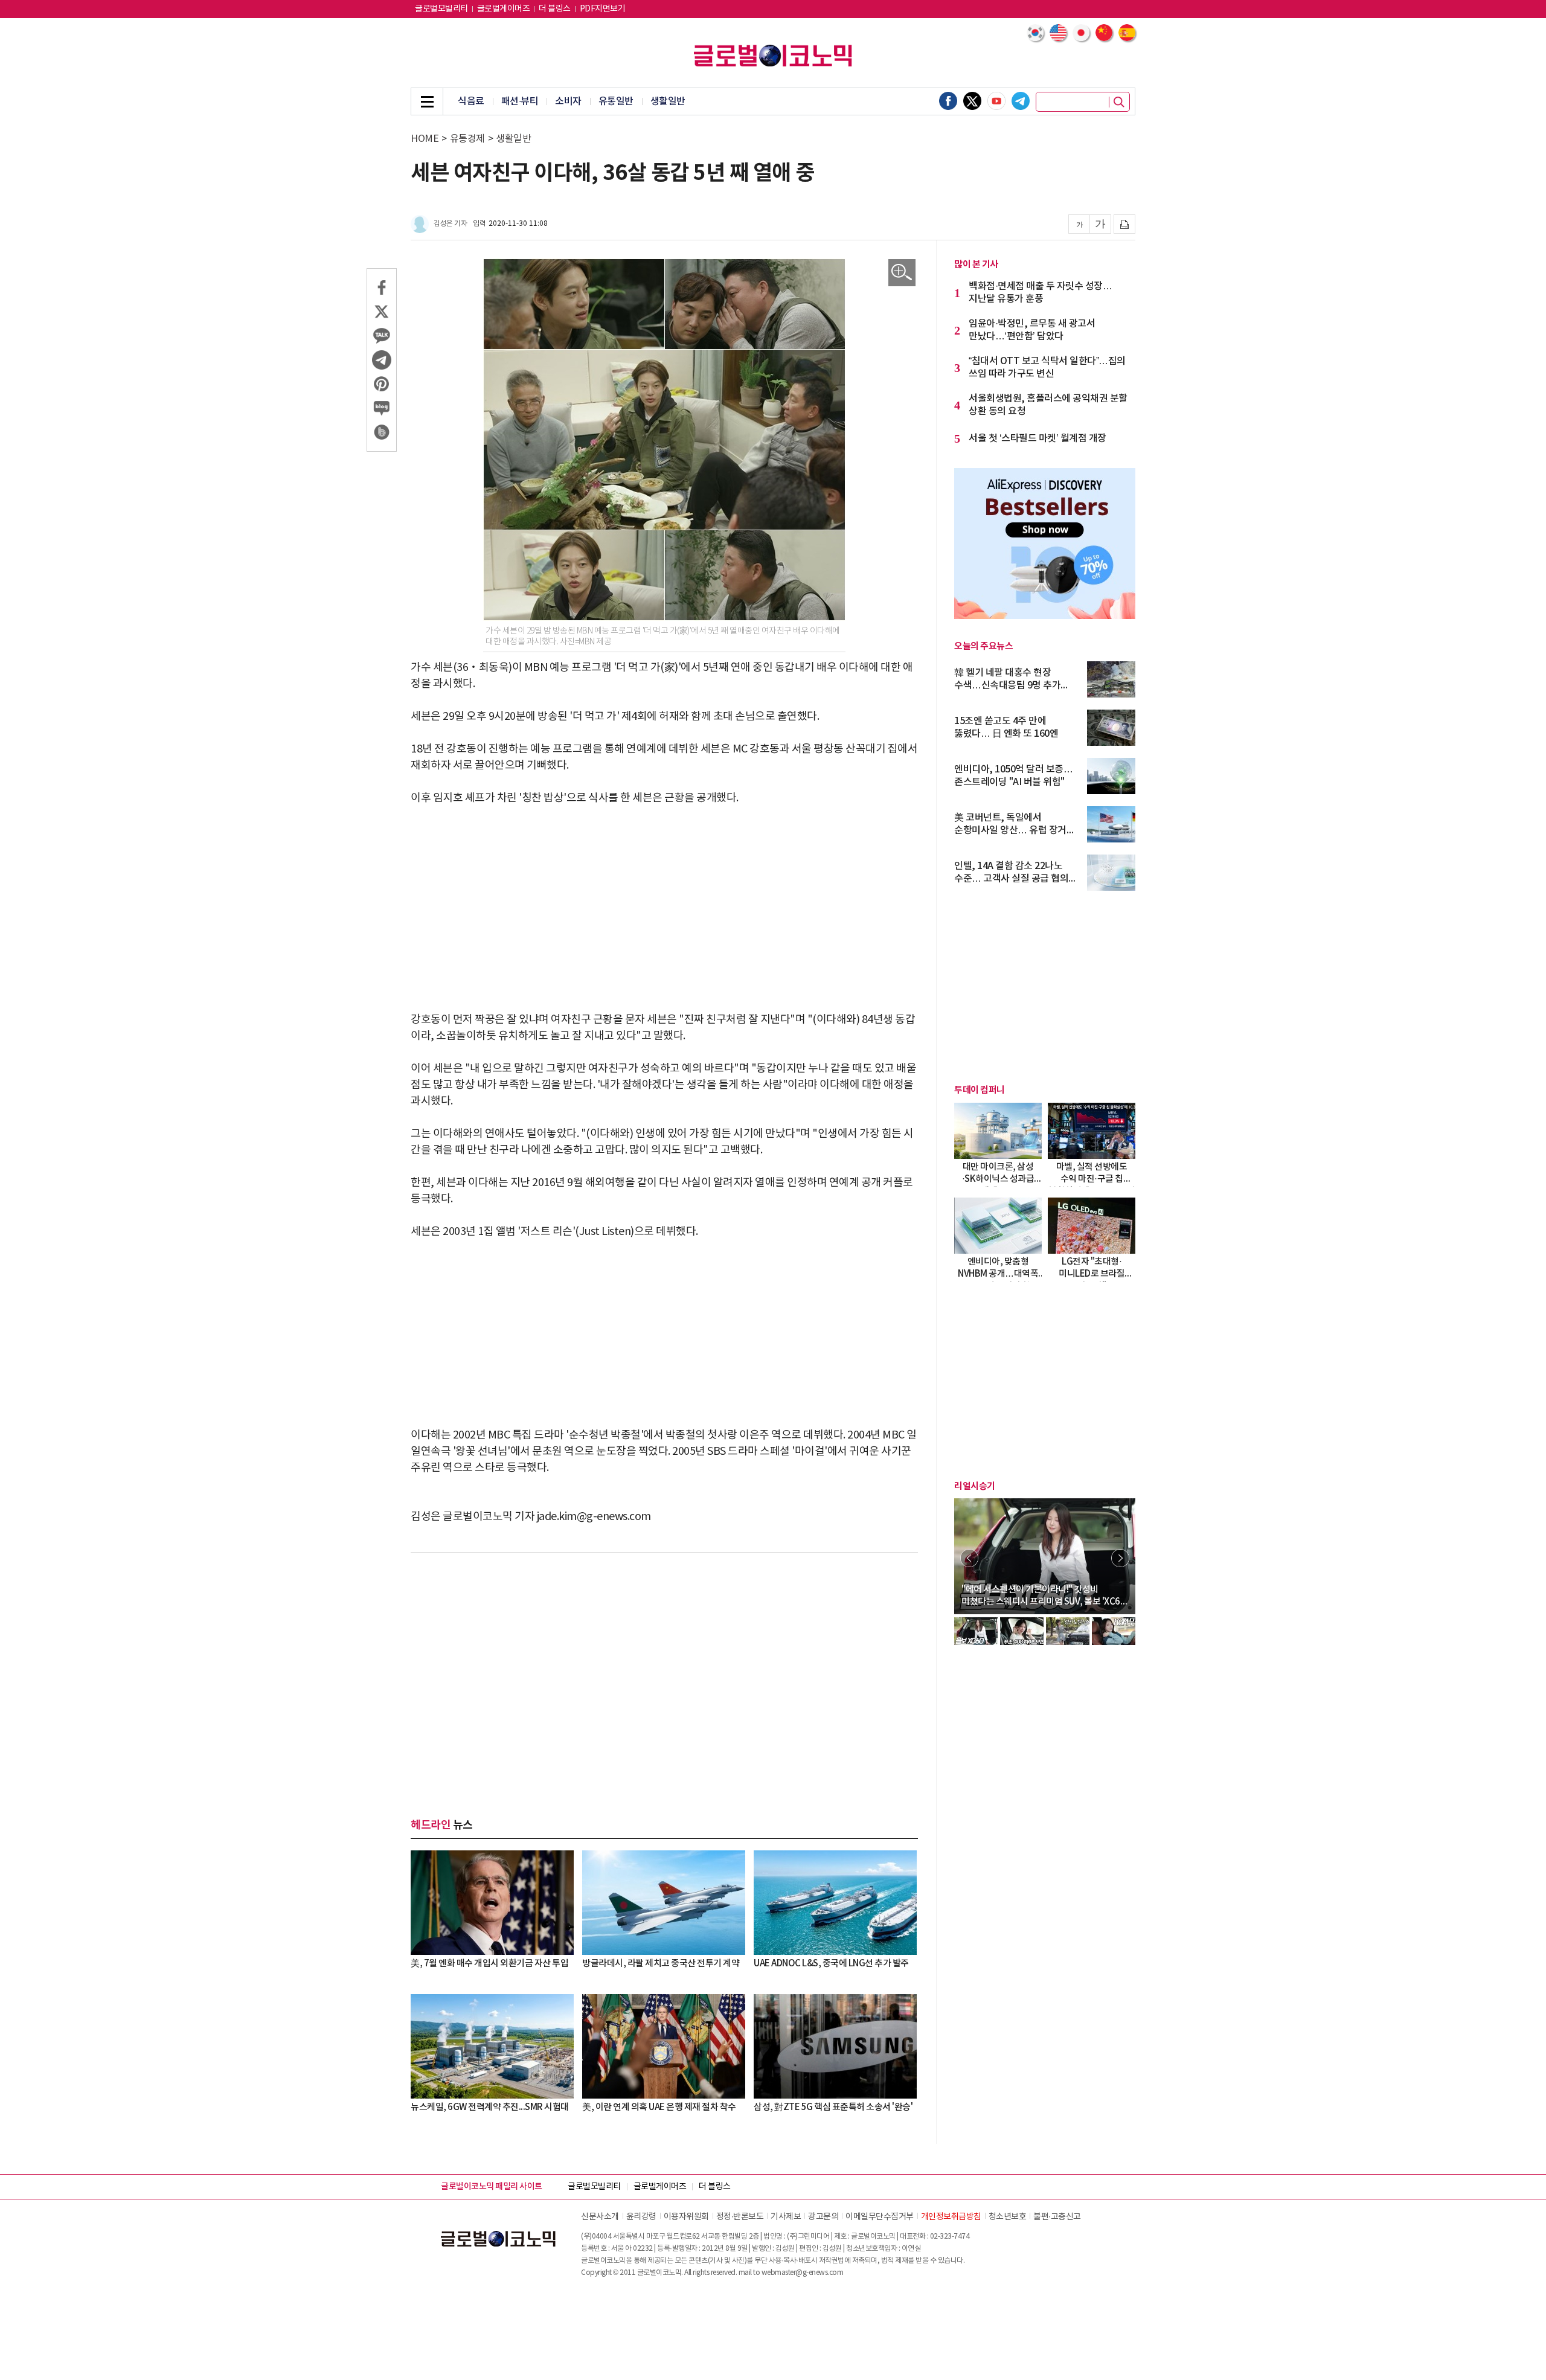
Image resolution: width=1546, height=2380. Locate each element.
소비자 (568, 101)
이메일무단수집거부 (880, 2217)
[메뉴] (427, 101)
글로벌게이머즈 (504, 9)
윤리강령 (641, 2217)
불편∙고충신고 (1057, 2217)
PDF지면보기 (603, 9)
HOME (425, 139)
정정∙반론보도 (740, 2217)
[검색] (1119, 102)
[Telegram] (1021, 101)
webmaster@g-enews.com (803, 2273)
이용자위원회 (686, 2217)
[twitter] (972, 101)
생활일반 (668, 101)
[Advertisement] (664, 909)
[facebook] (948, 101)
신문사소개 (600, 2217)
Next (1120, 1558)
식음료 (471, 101)
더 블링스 (555, 9)
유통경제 (467, 139)
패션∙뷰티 (520, 101)
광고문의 (823, 2217)
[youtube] (996, 101)
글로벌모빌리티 (441, 9)
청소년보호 (1008, 2217)
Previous (969, 1558)
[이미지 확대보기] (902, 273)
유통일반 (616, 101)
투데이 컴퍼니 (980, 1090)
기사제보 (786, 2217)
